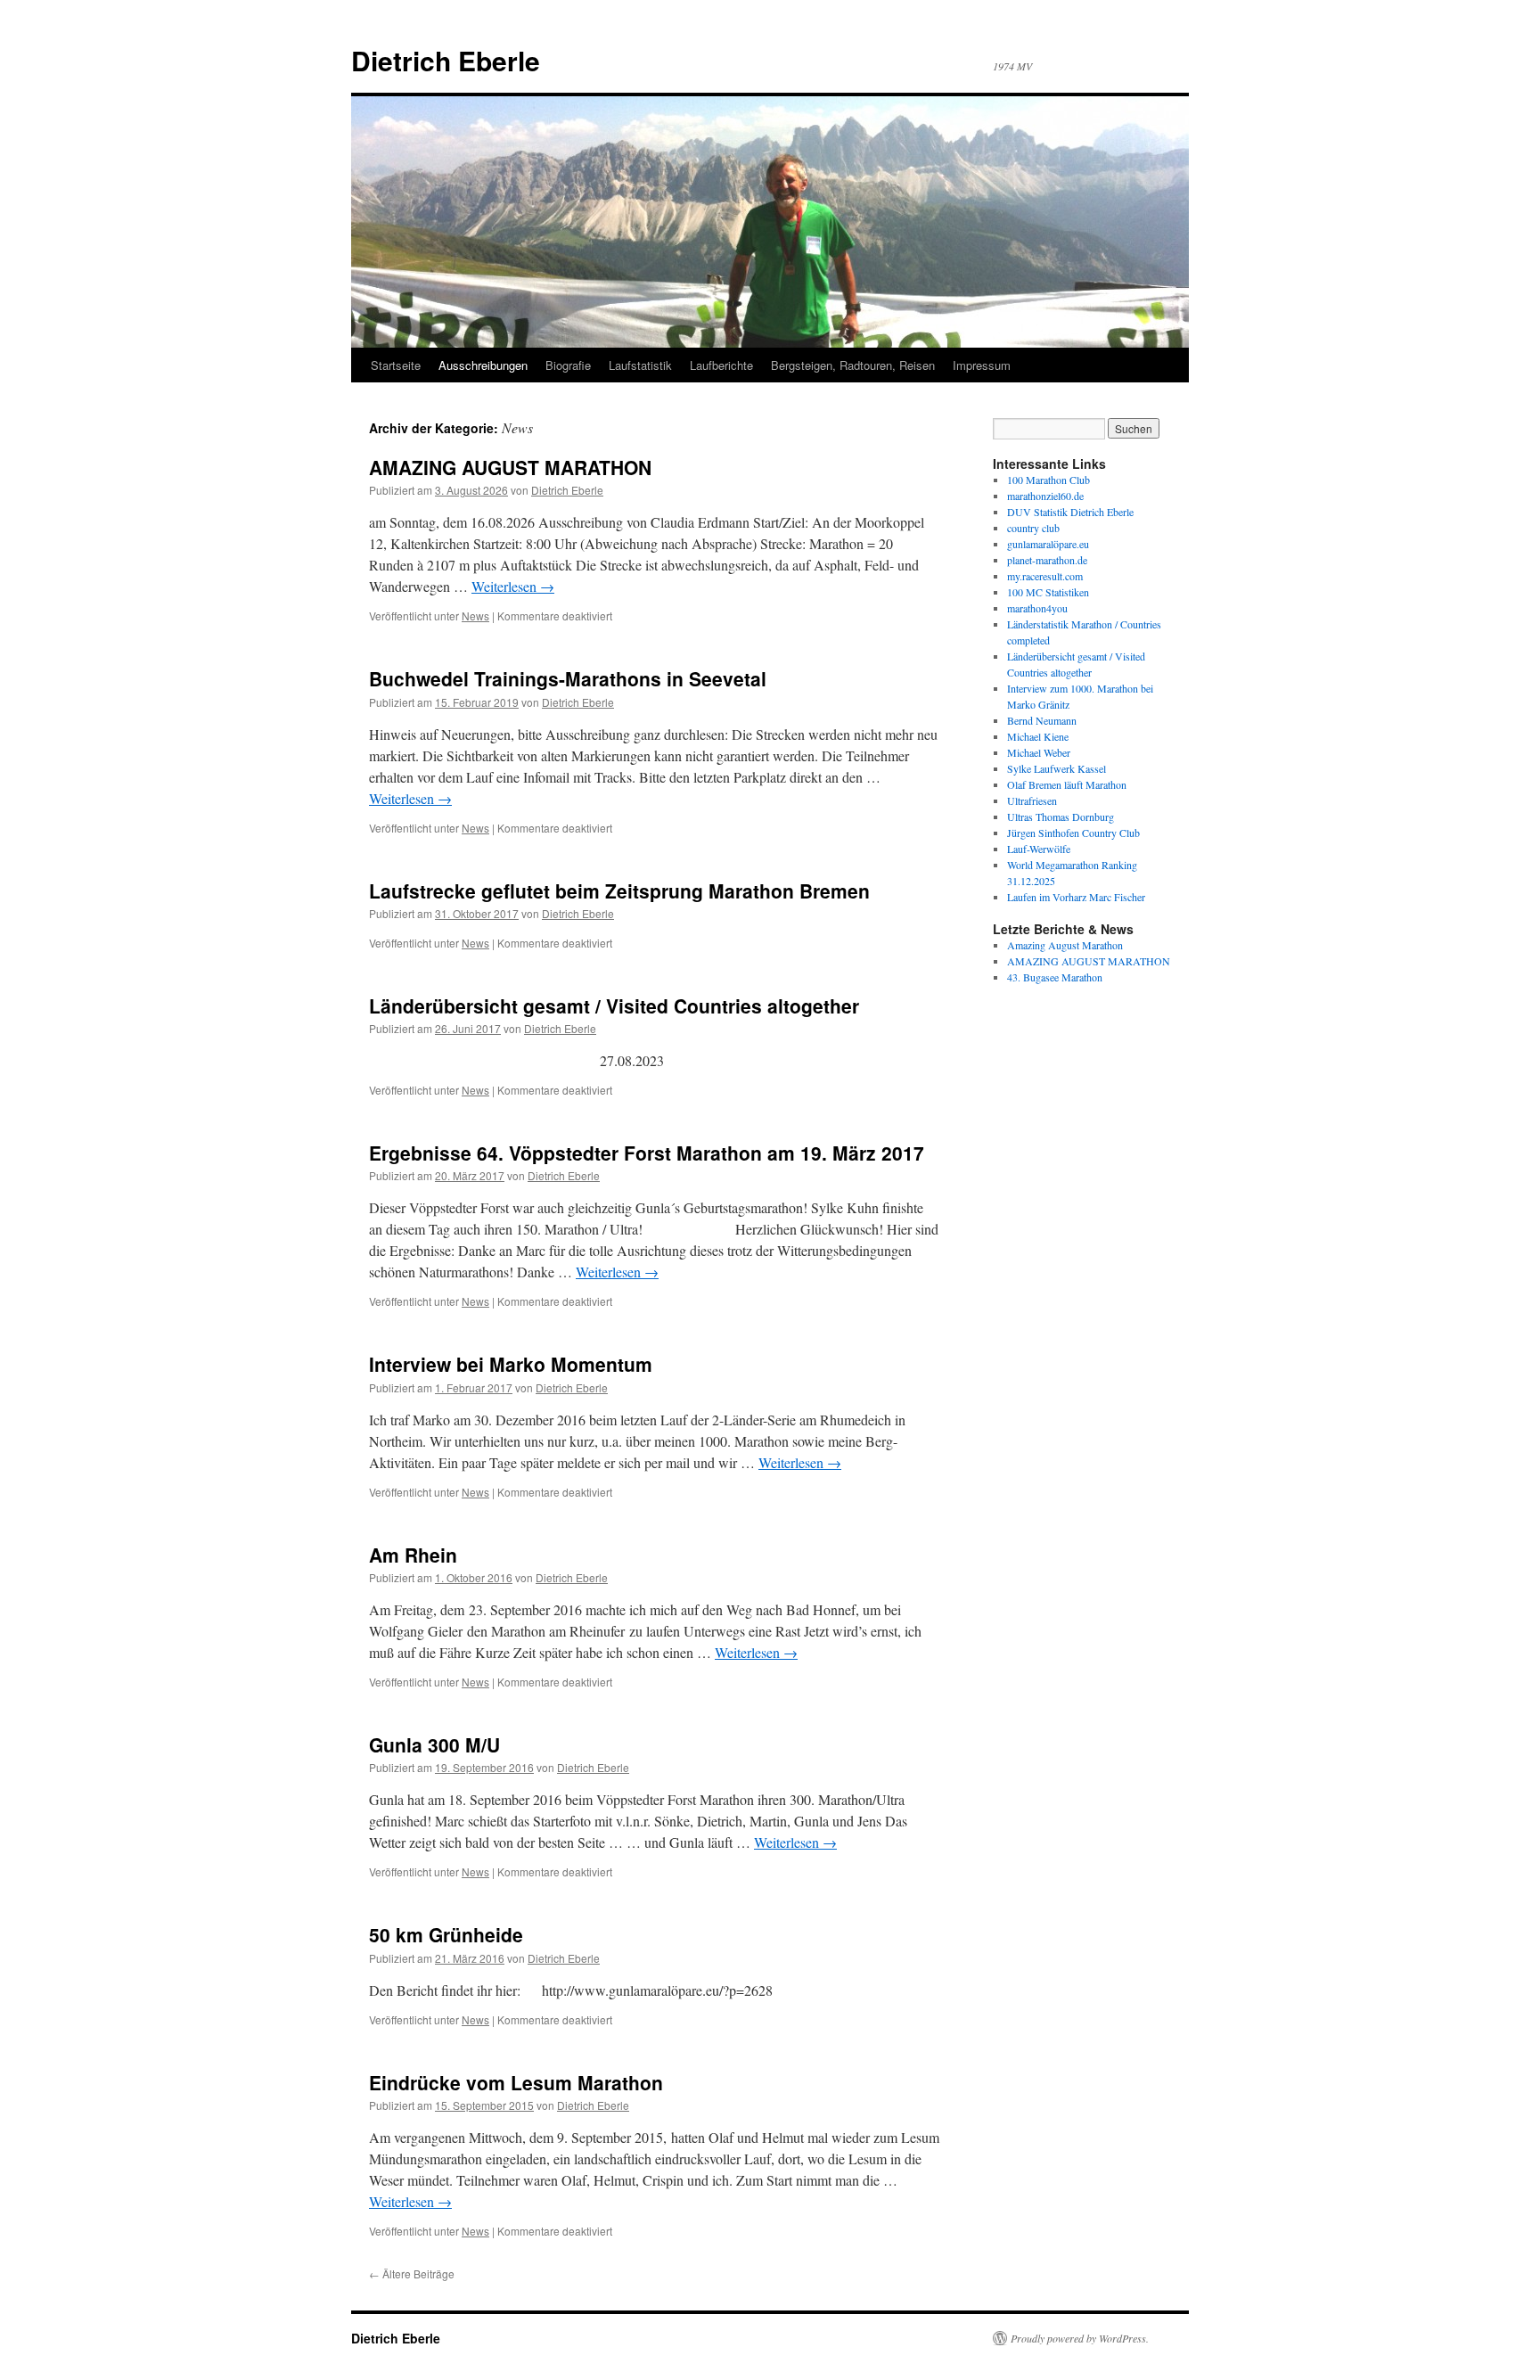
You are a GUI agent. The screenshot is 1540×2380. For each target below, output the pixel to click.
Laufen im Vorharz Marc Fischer (1076, 897)
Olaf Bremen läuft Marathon (1067, 784)
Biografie (568, 365)
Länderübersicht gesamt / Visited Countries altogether (614, 1005)
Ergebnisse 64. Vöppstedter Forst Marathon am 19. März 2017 (647, 1153)
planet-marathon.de (1047, 560)
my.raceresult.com (1045, 576)
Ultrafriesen (1032, 800)
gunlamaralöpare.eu (1048, 544)
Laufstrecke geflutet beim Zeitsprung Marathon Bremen (619, 890)
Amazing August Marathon (1065, 945)
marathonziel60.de (1045, 496)
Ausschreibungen (483, 365)
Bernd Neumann (1042, 720)
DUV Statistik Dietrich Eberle (1070, 512)
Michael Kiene (1038, 736)
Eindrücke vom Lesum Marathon (516, 2082)
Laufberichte (721, 365)
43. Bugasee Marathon (1055, 977)
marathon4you (1037, 608)
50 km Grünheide (446, 1934)
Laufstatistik (640, 365)
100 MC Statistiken (1048, 592)
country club (1033, 528)
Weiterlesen (513, 586)
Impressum (982, 365)
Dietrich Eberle (446, 60)
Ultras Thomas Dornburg (1061, 817)
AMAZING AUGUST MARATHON (510, 467)
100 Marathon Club (1049, 480)
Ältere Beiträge (412, 2273)
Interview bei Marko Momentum (511, 1364)
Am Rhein (413, 1555)
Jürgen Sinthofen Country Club (1073, 833)
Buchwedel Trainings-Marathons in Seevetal (568, 678)
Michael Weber (1039, 752)
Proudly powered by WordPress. (1080, 2338)
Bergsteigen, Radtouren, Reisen (853, 365)
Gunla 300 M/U (434, 1744)
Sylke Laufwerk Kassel (1057, 768)
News (475, 616)
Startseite (396, 365)
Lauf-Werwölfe (1039, 849)
